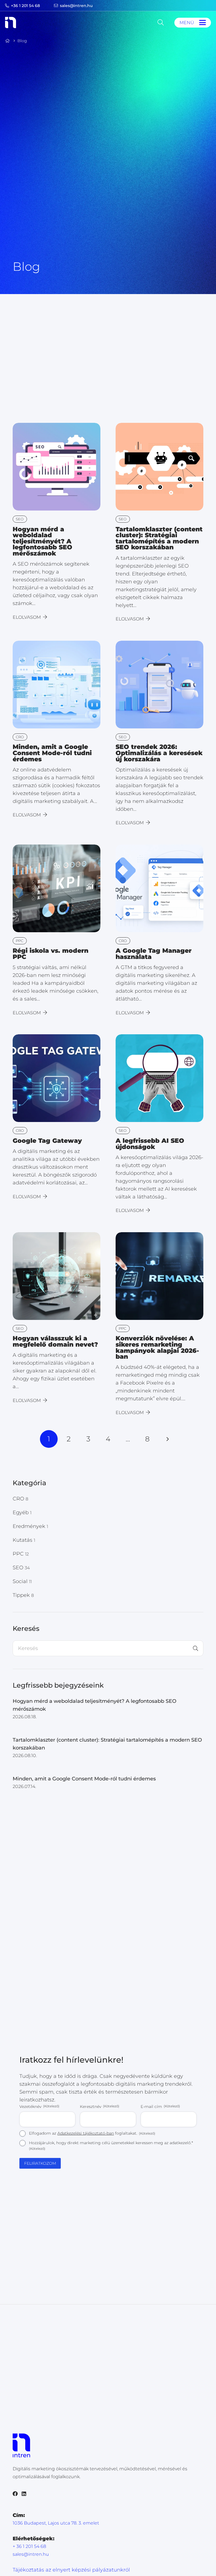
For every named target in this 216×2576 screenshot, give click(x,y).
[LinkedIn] (24, 2494)
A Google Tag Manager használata (154, 954)
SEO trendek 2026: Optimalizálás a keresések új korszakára (159, 753)
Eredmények (30, 1526)
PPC (21, 1554)
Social (22, 1581)
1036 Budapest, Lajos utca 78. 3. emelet (56, 2523)
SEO (21, 1568)
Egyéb (22, 1512)
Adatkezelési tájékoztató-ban (86, 2133)
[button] (160, 22)
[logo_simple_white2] (11, 22)
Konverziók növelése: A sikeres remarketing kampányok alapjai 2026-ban (157, 1347)
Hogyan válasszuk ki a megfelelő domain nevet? (55, 1341)
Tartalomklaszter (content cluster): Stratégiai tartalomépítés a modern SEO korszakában (159, 538)
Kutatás (24, 1540)
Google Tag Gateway (47, 1141)
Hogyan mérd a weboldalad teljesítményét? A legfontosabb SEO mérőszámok (42, 541)
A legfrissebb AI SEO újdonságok (150, 1144)
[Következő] (167, 1439)
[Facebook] (15, 2494)
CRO (20, 1499)
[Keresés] (195, 1648)
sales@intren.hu (31, 2554)
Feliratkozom (40, 2163)
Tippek (23, 1595)
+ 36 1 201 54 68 (29, 2546)
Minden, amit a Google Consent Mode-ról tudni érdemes (52, 753)
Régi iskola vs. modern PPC (50, 954)
